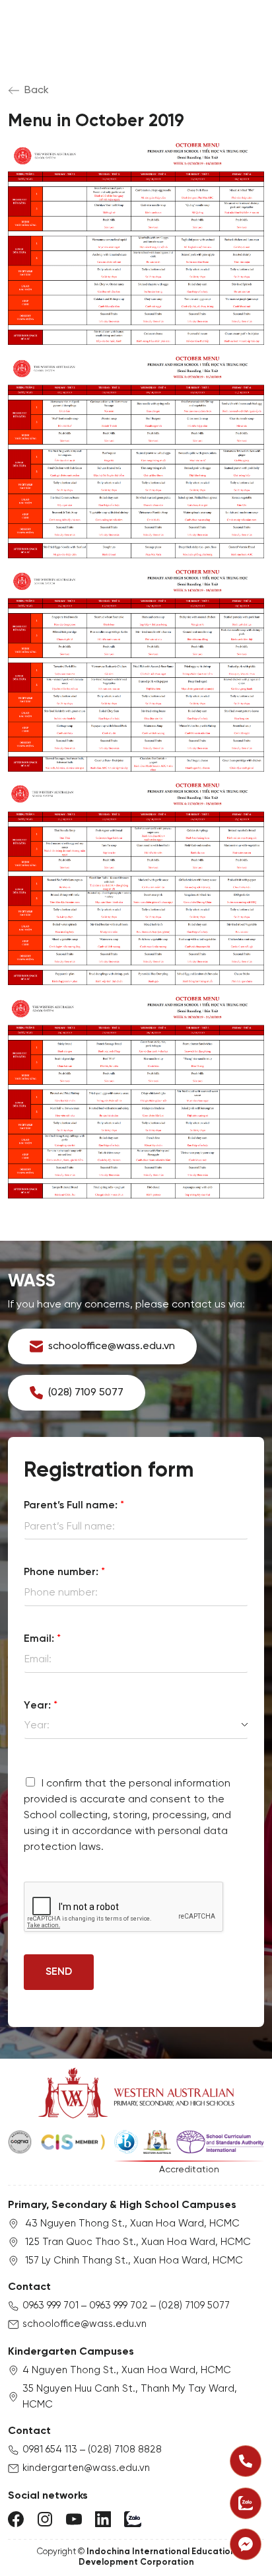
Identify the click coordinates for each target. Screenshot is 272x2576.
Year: (41, 1706)
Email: (42, 1639)
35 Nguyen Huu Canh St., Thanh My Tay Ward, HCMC (130, 2397)
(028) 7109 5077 (194, 2306)
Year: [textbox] (37, 1725)
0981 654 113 (50, 2450)
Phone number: (64, 1572)
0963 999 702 (119, 2306)
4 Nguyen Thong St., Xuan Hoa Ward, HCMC (127, 2371)
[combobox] (136, 1726)
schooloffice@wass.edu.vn (85, 2324)
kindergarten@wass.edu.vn (86, 2468)
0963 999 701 (51, 2306)
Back (37, 90)
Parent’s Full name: (74, 1505)
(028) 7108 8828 (125, 2450)
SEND (59, 1972)
